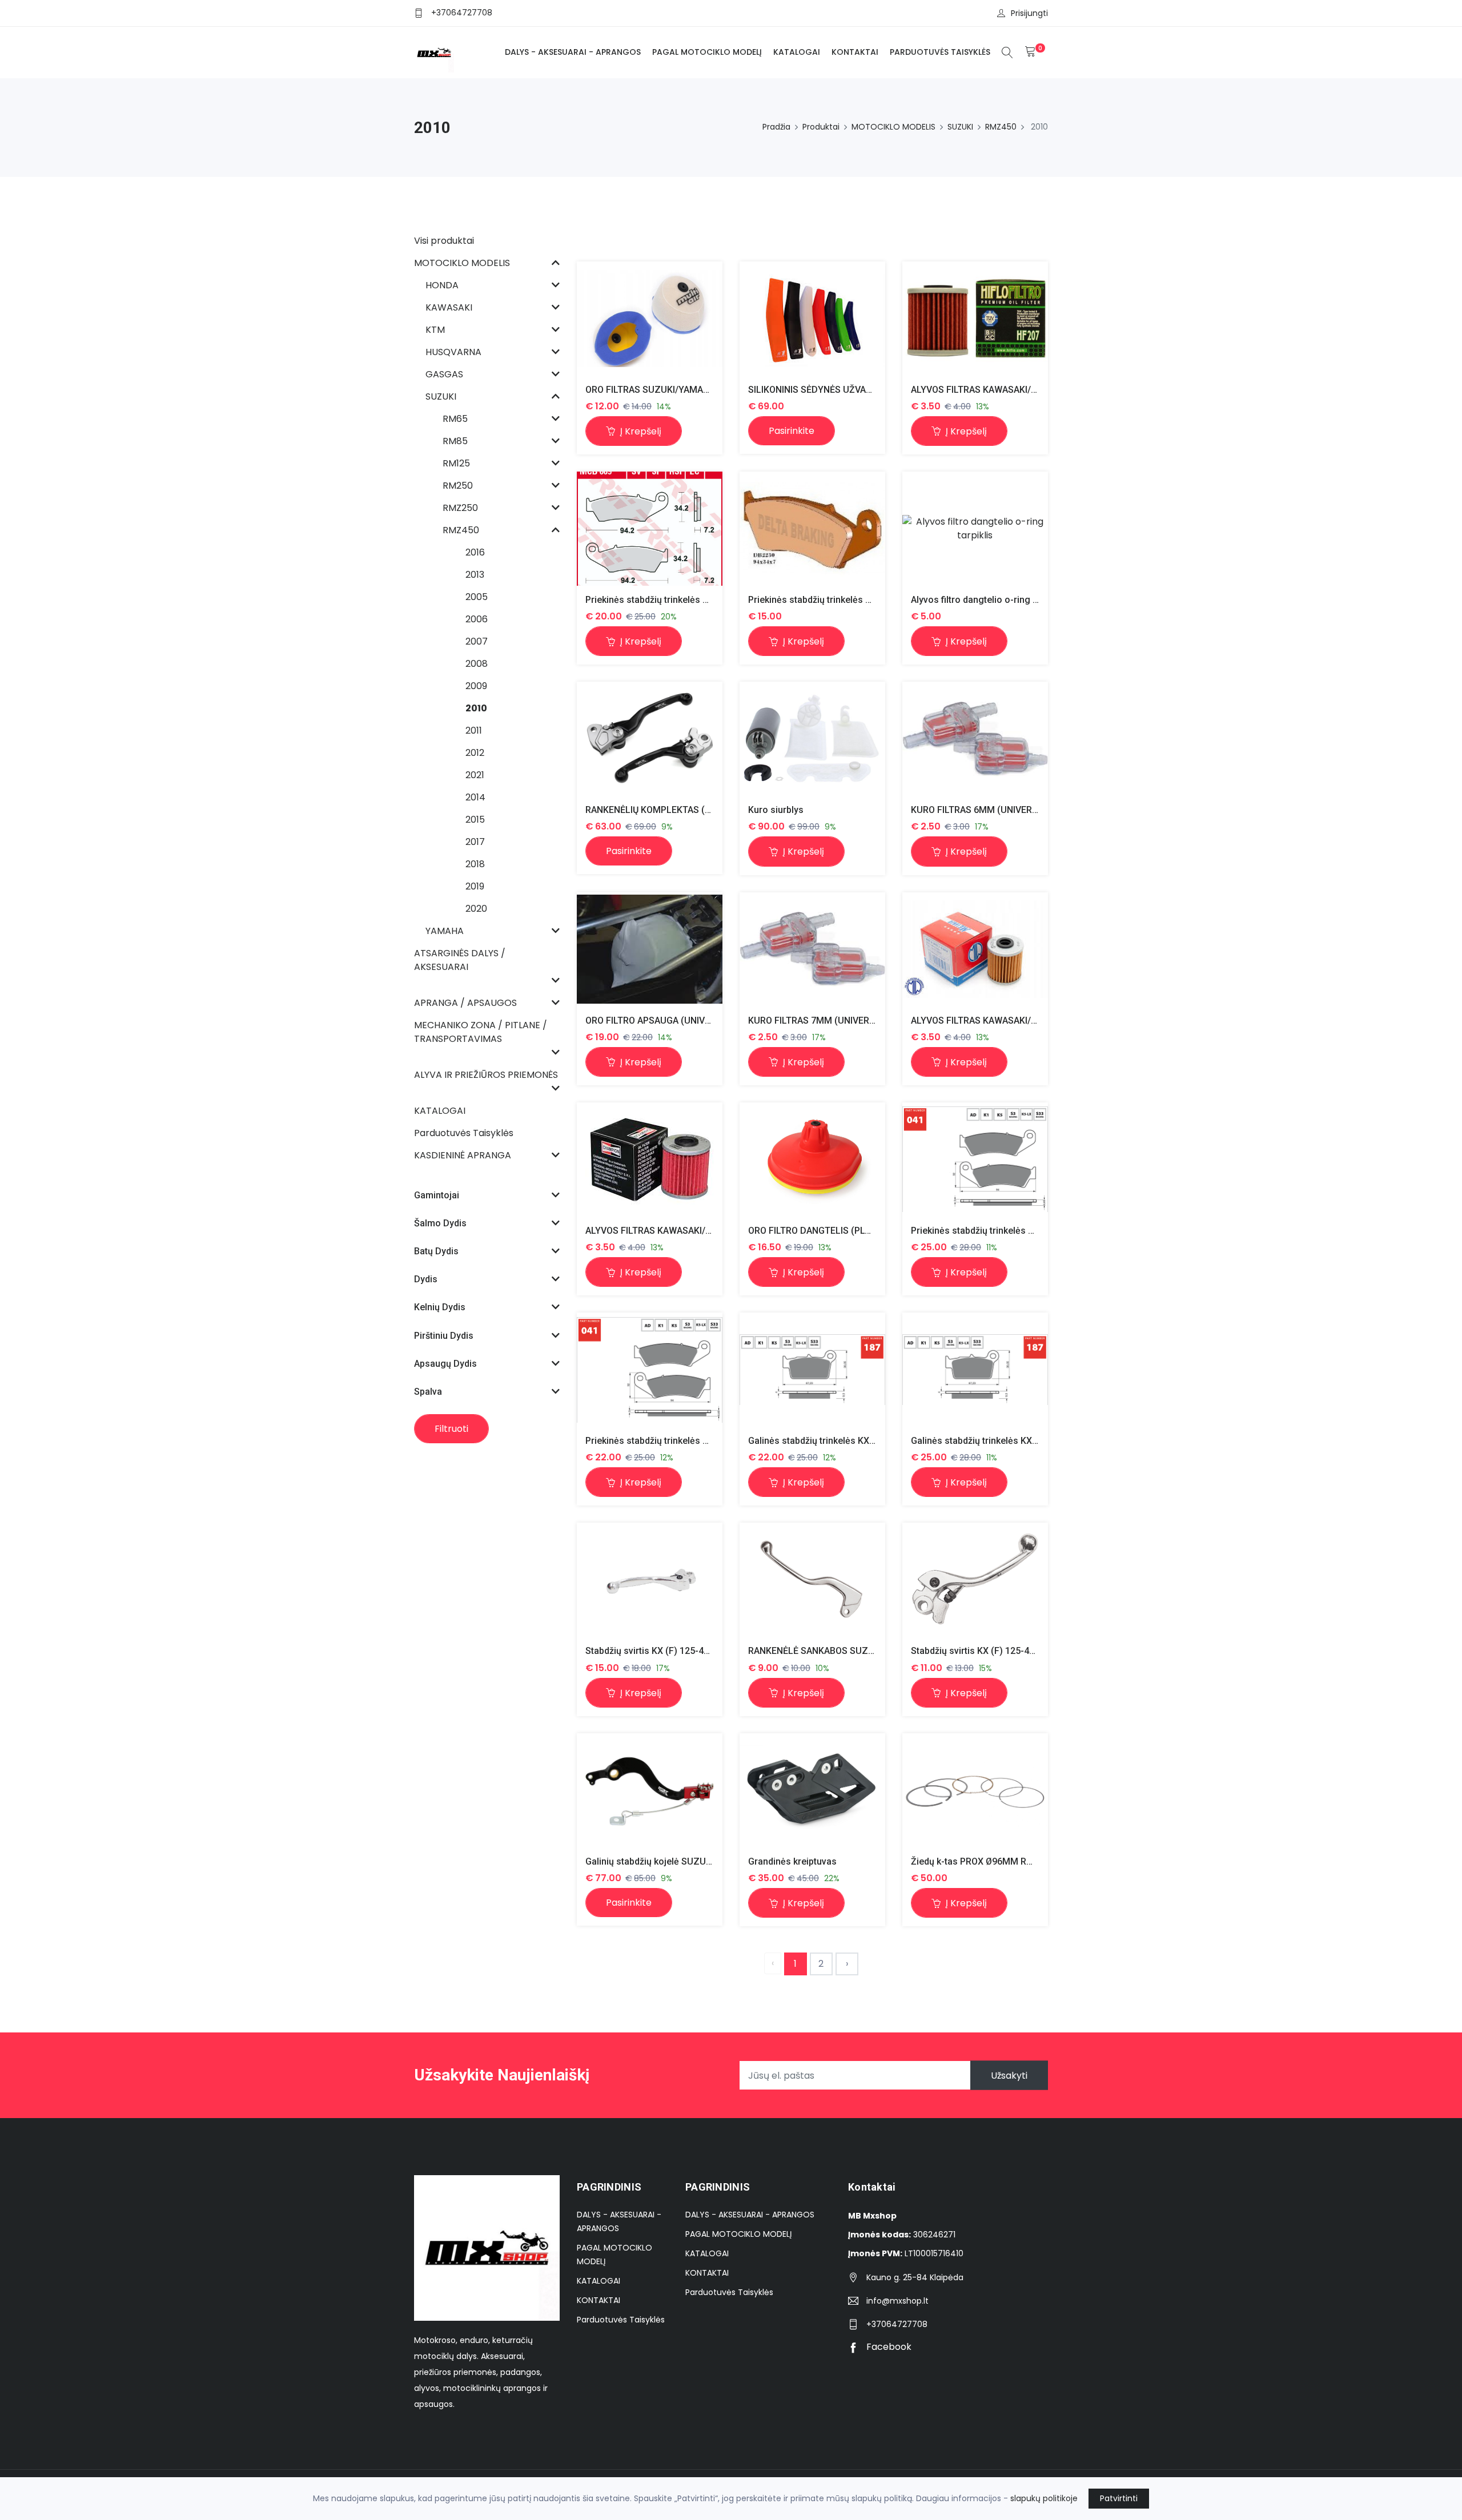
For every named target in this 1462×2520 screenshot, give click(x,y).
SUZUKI (960, 127)
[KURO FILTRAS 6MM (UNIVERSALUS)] (975, 739)
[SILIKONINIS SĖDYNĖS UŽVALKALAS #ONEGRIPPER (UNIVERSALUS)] (812, 319)
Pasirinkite (792, 431)
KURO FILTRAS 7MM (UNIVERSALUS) (825, 1021)
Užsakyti (1009, 2076)
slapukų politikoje (1044, 2498)
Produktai (821, 127)
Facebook (888, 2347)
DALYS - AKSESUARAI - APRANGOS (573, 52)
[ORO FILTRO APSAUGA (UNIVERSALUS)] (650, 949)
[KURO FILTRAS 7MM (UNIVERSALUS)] (812, 949)
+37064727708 (462, 13)
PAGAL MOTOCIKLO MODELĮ (707, 52)
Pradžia (776, 127)
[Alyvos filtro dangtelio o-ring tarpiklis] (975, 529)
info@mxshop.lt (897, 2301)
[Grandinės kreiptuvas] (812, 1790)
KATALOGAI (797, 52)
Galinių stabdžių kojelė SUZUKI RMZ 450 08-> (680, 1861)
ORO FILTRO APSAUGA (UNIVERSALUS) (666, 1021)
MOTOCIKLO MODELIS (893, 127)
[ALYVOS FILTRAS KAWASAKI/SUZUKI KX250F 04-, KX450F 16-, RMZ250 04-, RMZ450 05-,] (975, 318)
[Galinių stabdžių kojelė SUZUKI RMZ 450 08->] (650, 1790)
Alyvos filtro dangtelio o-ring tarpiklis (988, 600)
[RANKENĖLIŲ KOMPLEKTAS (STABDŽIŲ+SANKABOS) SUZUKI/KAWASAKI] (650, 739)
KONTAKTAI (855, 52)
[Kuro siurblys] (812, 739)
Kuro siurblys (776, 810)
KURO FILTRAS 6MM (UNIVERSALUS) (987, 810)
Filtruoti (451, 1429)
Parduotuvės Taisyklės (940, 52)
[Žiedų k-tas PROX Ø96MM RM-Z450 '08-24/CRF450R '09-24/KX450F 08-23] (975, 1790)
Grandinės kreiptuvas (792, 1861)
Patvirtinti (1119, 2498)
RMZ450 (1001, 127)
